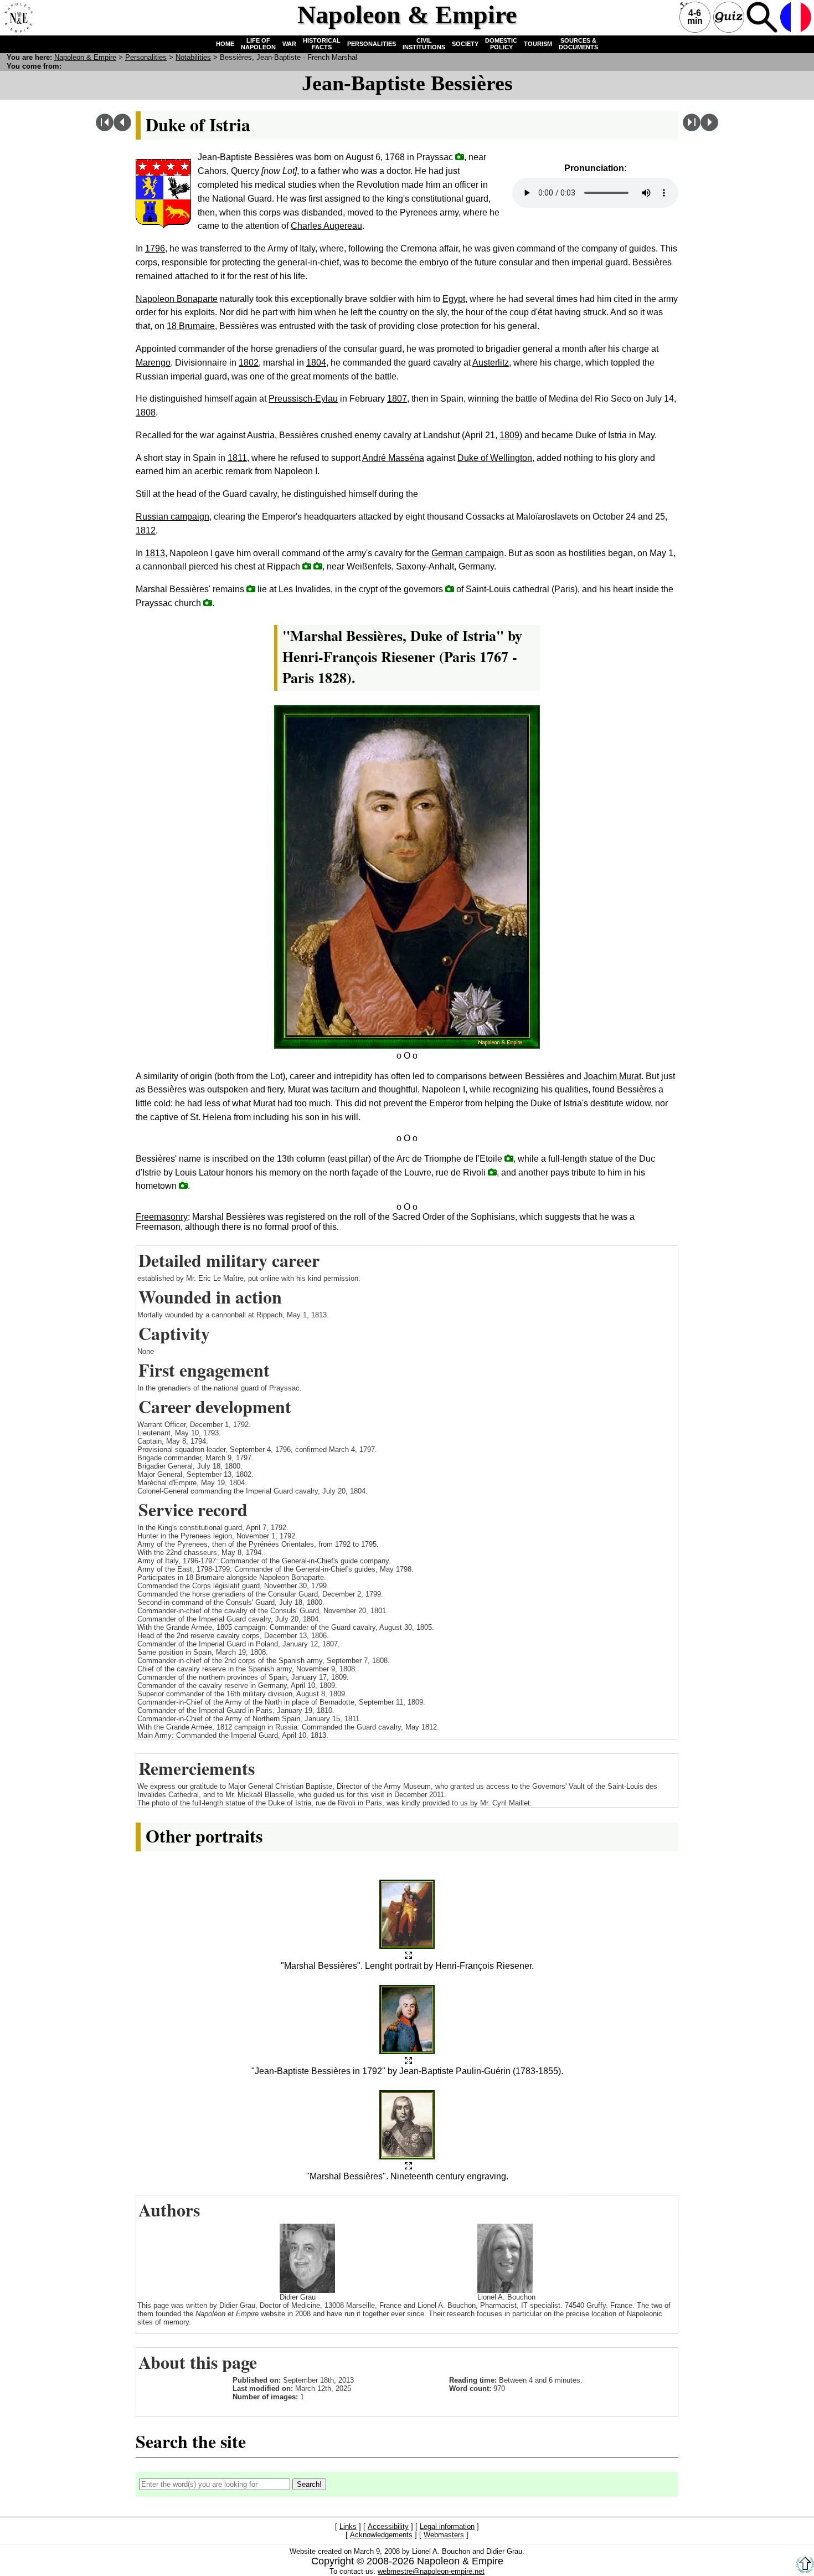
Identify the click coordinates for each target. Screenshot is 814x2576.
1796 (155, 248)
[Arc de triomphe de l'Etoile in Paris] (509, 1158)
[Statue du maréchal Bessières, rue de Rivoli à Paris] (492, 1172)
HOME (225, 44)
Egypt (454, 299)
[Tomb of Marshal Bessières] (251, 589)
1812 (146, 530)
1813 (155, 553)
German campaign (468, 553)
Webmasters (444, 2535)
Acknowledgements (381, 2535)
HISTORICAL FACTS (322, 44)
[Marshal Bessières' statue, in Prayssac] (183, 1185)
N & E (85, 57)
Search (762, 17)
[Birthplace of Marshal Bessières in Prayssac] (460, 156)
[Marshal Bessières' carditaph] (208, 602)
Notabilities (193, 57)
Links (348, 2527)
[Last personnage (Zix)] (692, 128)
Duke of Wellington (495, 458)
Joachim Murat (612, 1076)
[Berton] (122, 128)
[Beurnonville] (709, 128)
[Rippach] (318, 566)
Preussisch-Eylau (303, 399)
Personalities (146, 57)
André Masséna (393, 458)
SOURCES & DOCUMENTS (578, 44)
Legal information (447, 2527)
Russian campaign (172, 517)
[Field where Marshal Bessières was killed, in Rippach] (307, 566)
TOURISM (538, 44)
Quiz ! (729, 17)
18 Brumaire (191, 326)
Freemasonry (162, 1217)
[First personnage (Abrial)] (105, 128)
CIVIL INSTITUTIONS (424, 44)
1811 (237, 458)
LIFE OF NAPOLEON (258, 44)
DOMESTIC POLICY (501, 44)
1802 (249, 363)
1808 (146, 412)
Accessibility (388, 2527)
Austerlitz (491, 363)
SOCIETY (465, 44)
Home (17, 17)
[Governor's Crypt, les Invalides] (450, 589)
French (796, 17)
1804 (316, 363)
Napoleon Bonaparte (177, 299)
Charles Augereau (326, 226)
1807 (397, 399)
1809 (509, 435)
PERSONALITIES (372, 44)
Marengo (153, 363)
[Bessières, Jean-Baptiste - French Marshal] (408, 1956)
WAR (289, 44)
